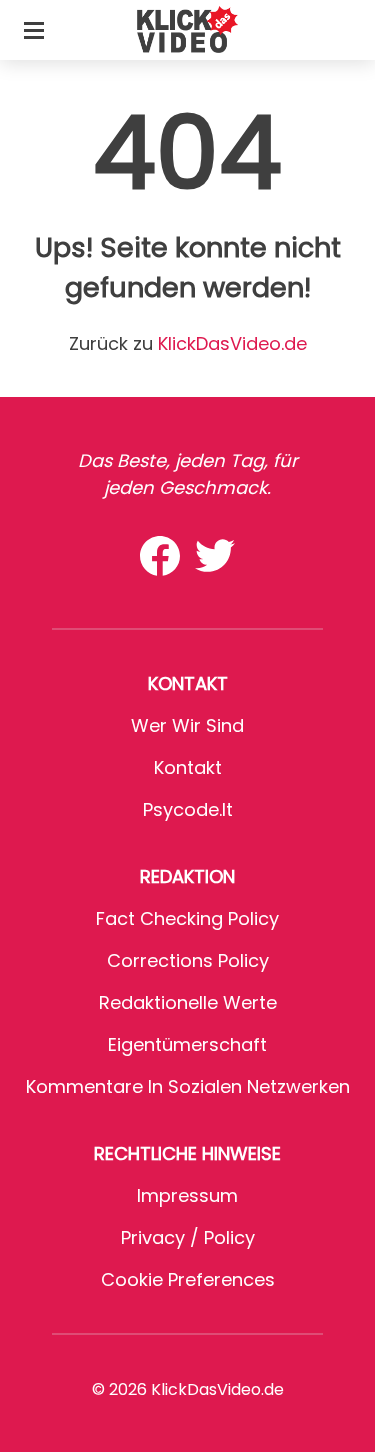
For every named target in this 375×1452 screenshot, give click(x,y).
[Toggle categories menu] (34, 30)
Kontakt (188, 767)
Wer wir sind (187, 725)
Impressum (187, 1195)
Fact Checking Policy (187, 918)
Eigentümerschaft (187, 1044)
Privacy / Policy (188, 1237)
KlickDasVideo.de (232, 343)
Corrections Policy (188, 960)
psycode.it (188, 809)
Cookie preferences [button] (188, 1279)
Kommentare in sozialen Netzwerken (188, 1086)
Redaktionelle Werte (188, 1002)
